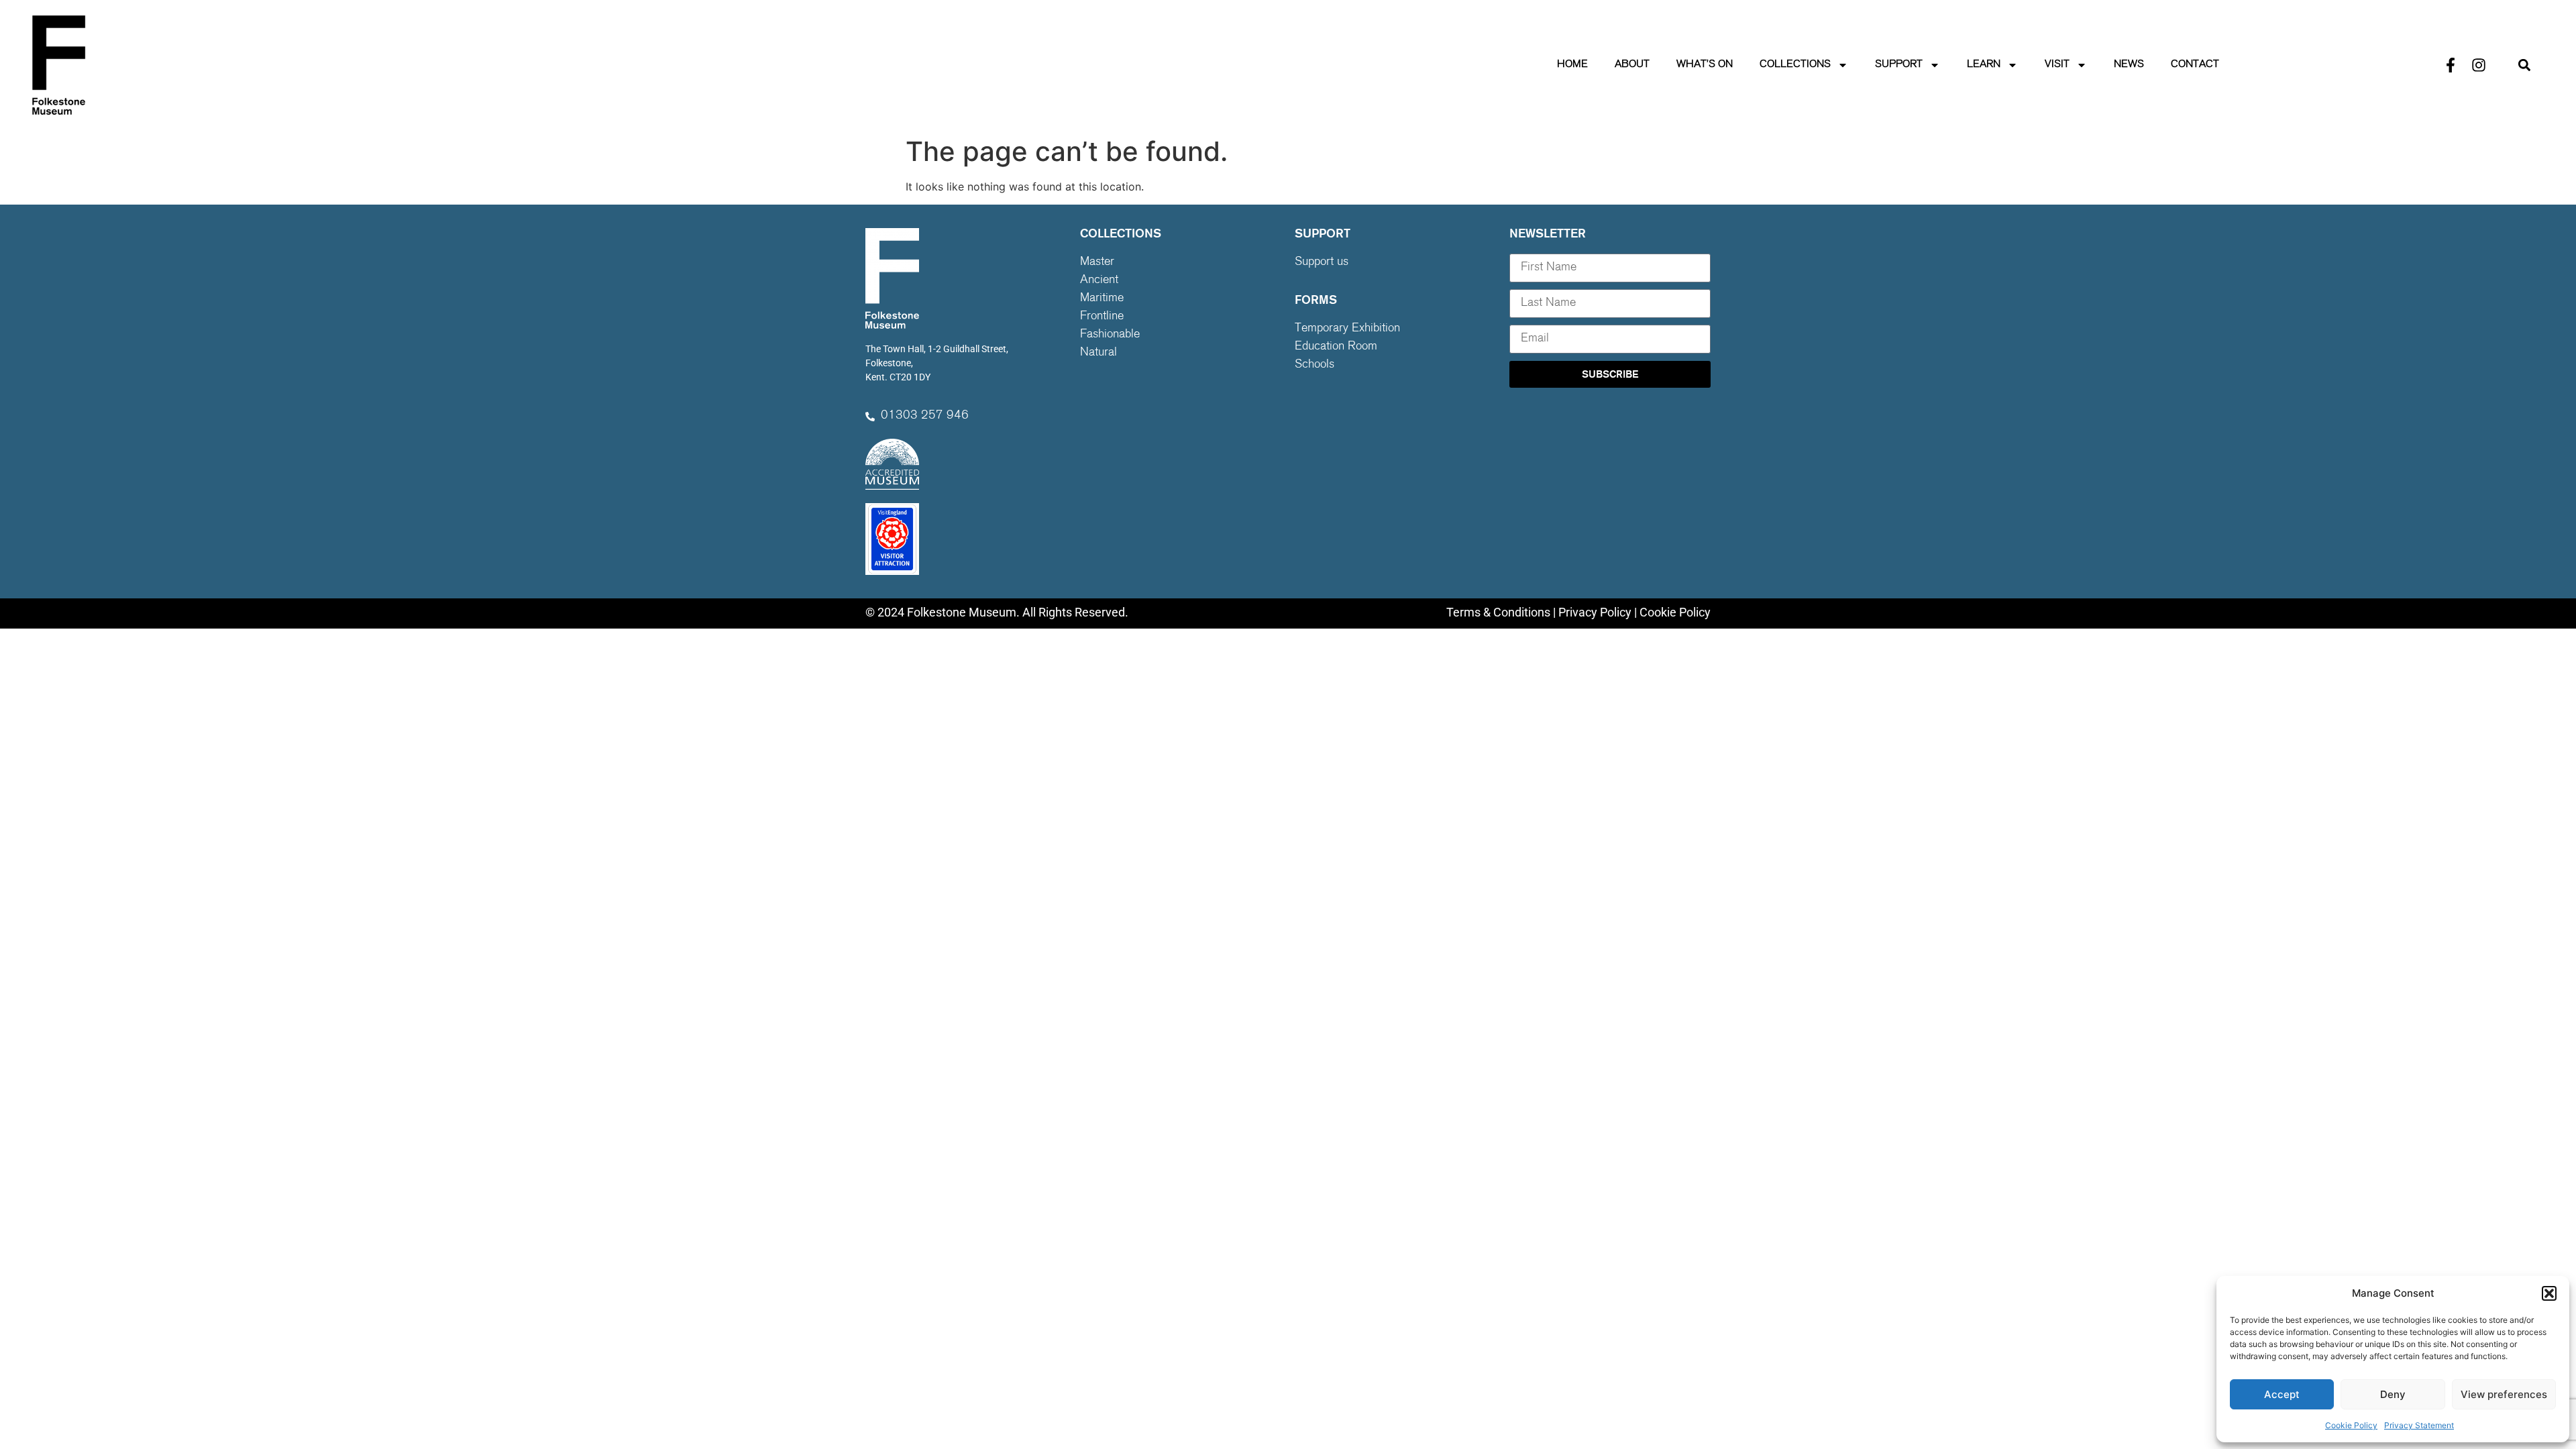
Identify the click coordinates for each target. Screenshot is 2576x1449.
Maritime (1102, 299)
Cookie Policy (2351, 1425)
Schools (1314, 365)
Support (1899, 65)
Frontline (1102, 317)
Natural (1098, 353)
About (1632, 65)
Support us (1322, 262)
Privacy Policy (1595, 612)
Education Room (1336, 347)
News (2129, 65)
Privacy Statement (2419, 1425)
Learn (1984, 65)
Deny (2393, 1394)
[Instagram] (2479, 65)
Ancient (1099, 280)
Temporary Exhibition (1347, 329)
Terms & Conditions (1498, 612)
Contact (2195, 65)
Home (1572, 65)
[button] (2549, 1293)
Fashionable (1110, 335)
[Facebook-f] (2451, 65)
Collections (1795, 65)
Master (1097, 262)
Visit (2057, 65)
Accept (2282, 1394)
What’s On (1705, 65)
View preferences (2504, 1394)
